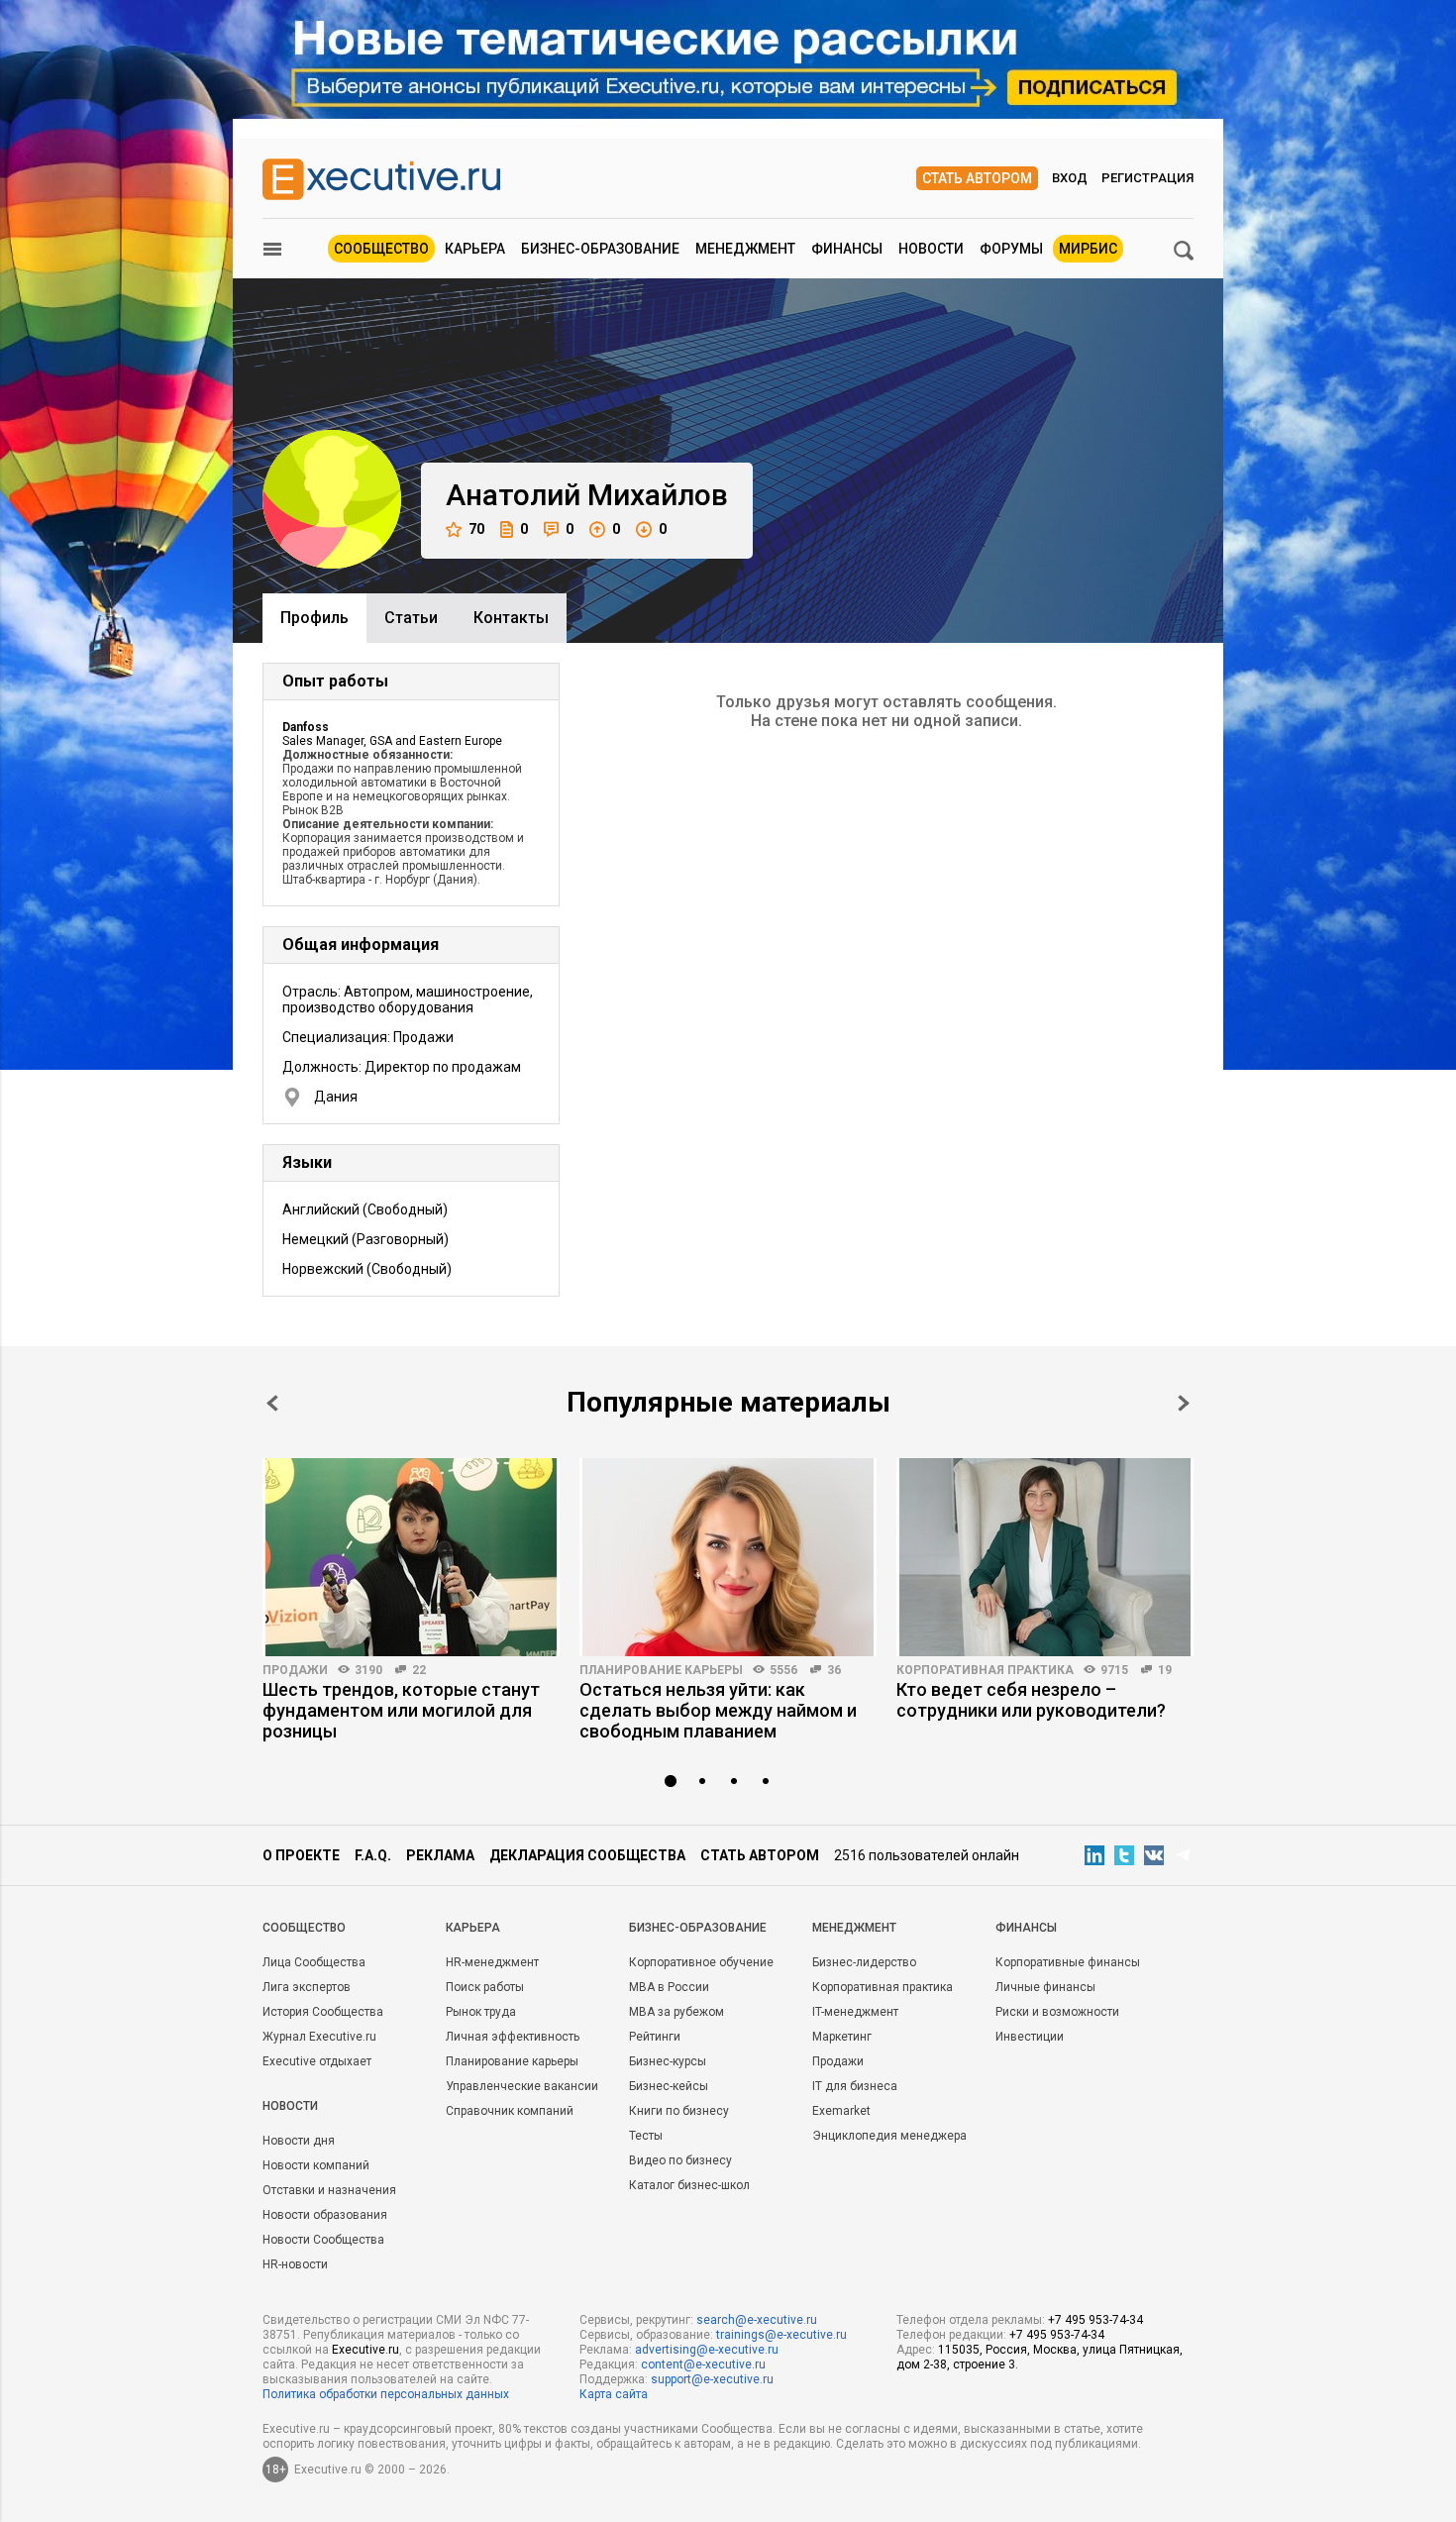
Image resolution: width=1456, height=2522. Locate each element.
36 (834, 1670)
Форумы (1011, 249)
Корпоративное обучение (701, 1962)
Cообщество (304, 1928)
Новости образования (325, 2215)
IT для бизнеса (855, 2086)
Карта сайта (614, 2394)
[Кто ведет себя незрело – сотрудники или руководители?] (1045, 1557)
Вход (1070, 178)
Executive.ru (365, 2350)
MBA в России (669, 1987)
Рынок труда (481, 2012)
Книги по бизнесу (679, 2111)
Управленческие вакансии (522, 2086)
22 (419, 1670)
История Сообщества (323, 2012)
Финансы (847, 249)
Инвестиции (1030, 2037)
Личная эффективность (513, 2037)
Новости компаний (316, 2165)
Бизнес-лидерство (864, 1962)
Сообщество (381, 249)
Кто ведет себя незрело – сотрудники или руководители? (1031, 1700)
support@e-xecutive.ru (712, 2379)
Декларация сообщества (587, 1855)
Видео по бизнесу (680, 2160)
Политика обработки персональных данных (386, 2394)
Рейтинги (655, 2037)
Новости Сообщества (323, 2240)
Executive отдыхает (317, 2061)
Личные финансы (1045, 1987)
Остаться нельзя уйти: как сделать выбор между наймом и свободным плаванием (718, 1710)
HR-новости (295, 2264)
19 (1165, 1670)
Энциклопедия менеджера (889, 2136)
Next (1184, 1403)
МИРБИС (1088, 249)
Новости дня (299, 2141)
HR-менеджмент (492, 1962)
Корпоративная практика (985, 1670)
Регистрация (1147, 178)
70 (476, 529)
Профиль (314, 618)
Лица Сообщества (314, 1962)
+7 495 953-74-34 (1095, 2320)
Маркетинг (842, 2037)
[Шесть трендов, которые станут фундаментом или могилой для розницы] (411, 1557)
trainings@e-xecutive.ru (781, 2335)
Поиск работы (485, 1987)
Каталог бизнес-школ (689, 2185)
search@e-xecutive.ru (757, 2320)
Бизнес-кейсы (669, 2086)
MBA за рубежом (676, 2012)
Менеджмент (745, 249)
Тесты (646, 2136)
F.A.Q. (373, 1855)
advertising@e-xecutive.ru (707, 2350)
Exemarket (841, 2111)
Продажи (295, 1670)
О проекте (301, 1855)
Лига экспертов (307, 1987)
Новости (931, 249)
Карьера (475, 249)
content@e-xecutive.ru (703, 2364)
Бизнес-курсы (668, 2061)
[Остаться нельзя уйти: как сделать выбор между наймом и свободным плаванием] (728, 1557)
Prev (272, 1403)
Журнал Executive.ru (319, 2037)
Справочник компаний (510, 2111)
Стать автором (977, 178)
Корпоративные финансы (1068, 1962)
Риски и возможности (1057, 2012)
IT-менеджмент (855, 2012)
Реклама (440, 1855)
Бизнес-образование (600, 249)
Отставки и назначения (329, 2190)
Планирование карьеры (661, 1670)
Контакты (511, 618)
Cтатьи (411, 618)
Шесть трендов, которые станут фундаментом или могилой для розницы (401, 1710)
